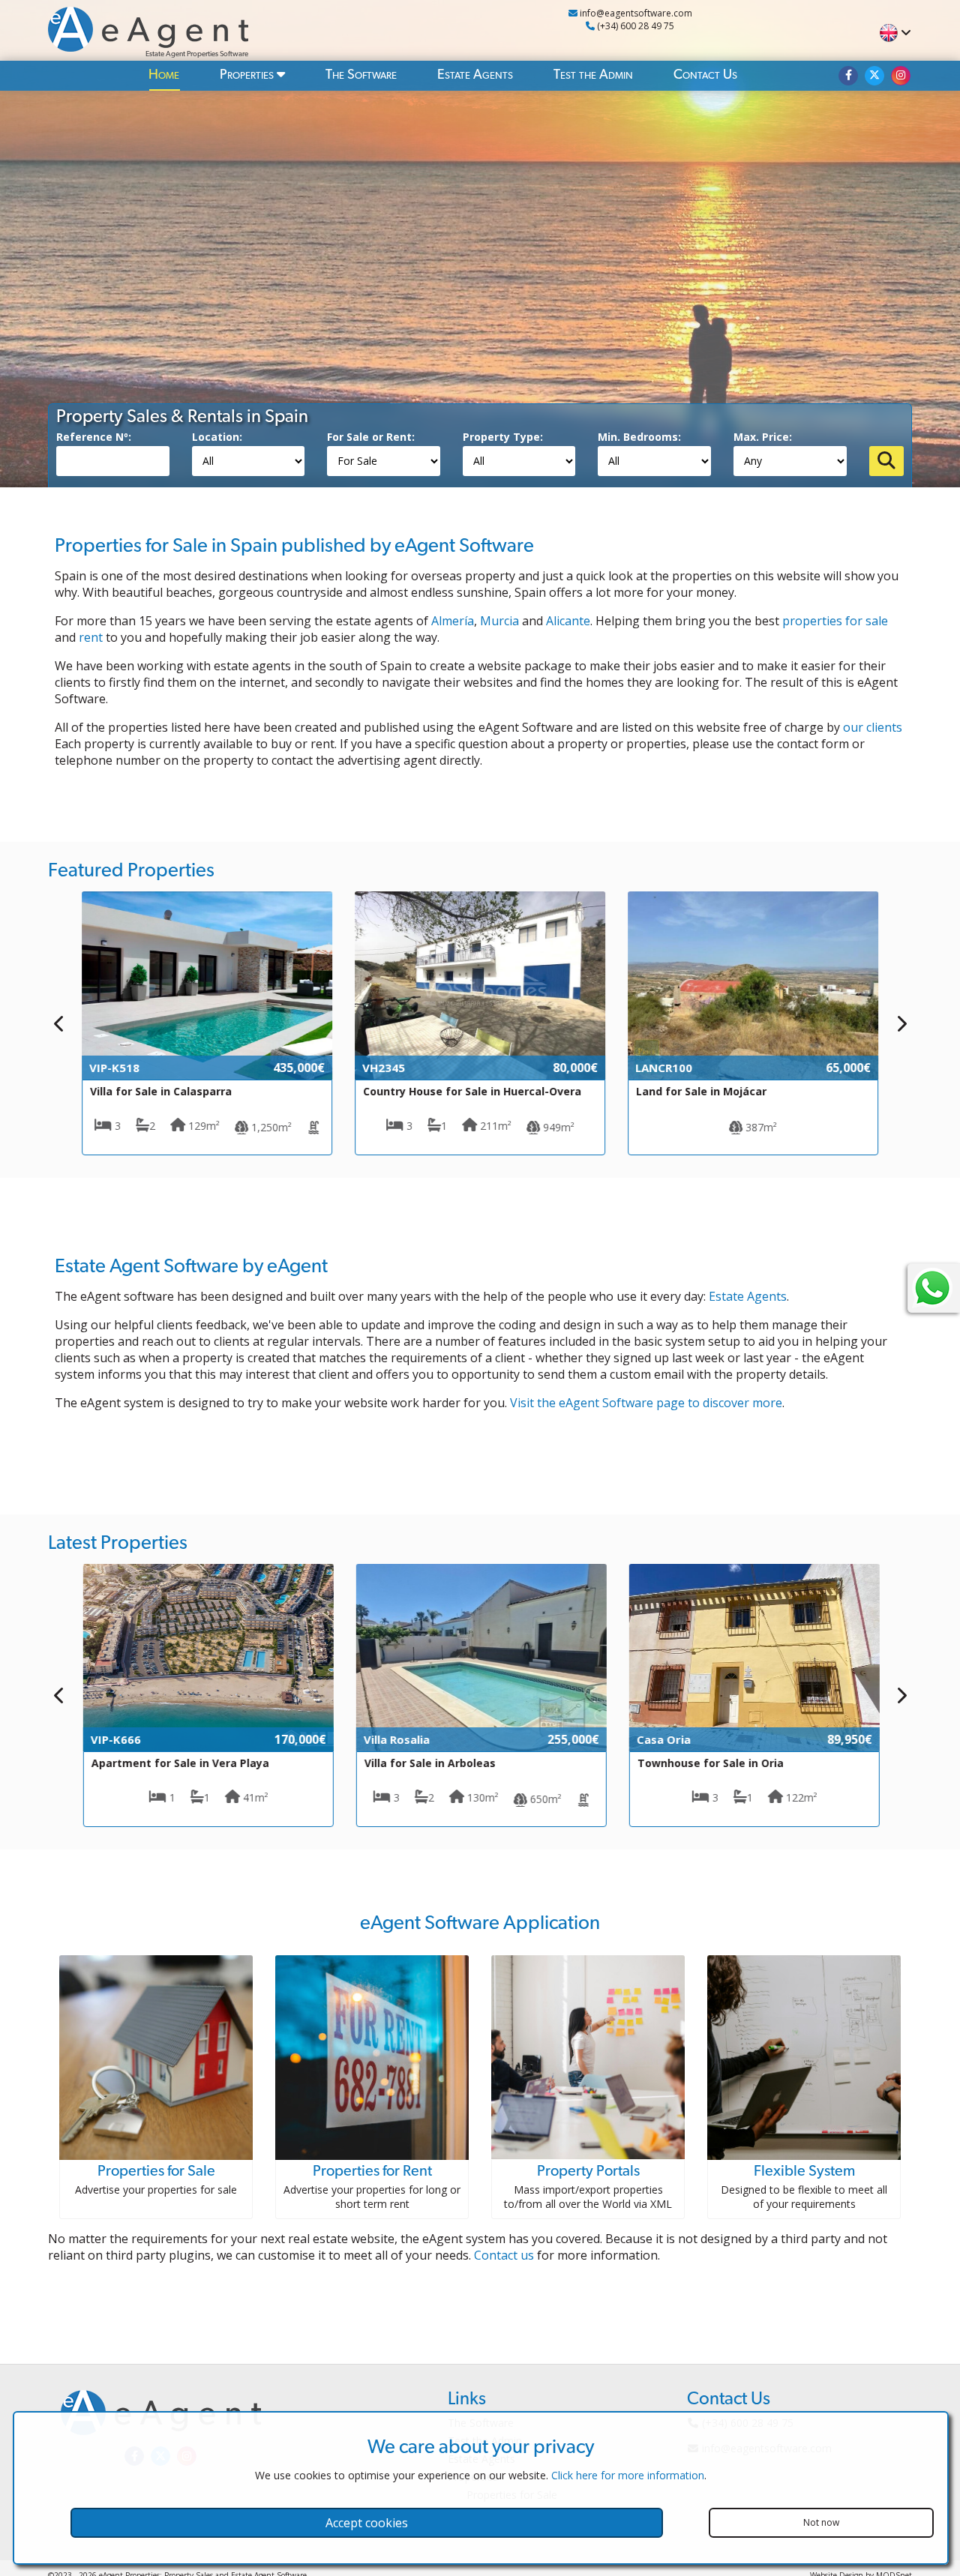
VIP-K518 (114, 1068)
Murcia (499, 621)
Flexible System (804, 2171)
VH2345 (384, 1068)
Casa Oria (662, 1739)
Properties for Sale (156, 2171)
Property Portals (588, 2171)
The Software (361, 75)
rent (91, 637)
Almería (453, 621)
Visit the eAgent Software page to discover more (646, 1403)
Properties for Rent (372, 2171)
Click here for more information (628, 2475)
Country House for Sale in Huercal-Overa (472, 1091)
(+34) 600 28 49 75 (634, 26)
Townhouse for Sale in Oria (709, 1763)
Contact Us (705, 75)
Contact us (504, 2255)
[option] (207, 1023)
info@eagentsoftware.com (635, 13)
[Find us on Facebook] (848, 76)
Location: (217, 437)
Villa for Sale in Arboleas (429, 1763)
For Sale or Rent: (371, 437)
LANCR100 (664, 1068)
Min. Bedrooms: (639, 437)
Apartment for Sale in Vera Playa (179, 1763)
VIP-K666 (114, 1739)
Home (164, 75)
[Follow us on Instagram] (901, 76)
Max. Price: (763, 437)
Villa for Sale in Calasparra (161, 1091)
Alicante (568, 621)
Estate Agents (475, 75)
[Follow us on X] (874, 76)
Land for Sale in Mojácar (701, 1091)
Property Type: (503, 437)
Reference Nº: (94, 437)
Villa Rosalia (395, 1739)
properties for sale (835, 621)
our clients (873, 727)
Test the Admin (593, 75)
